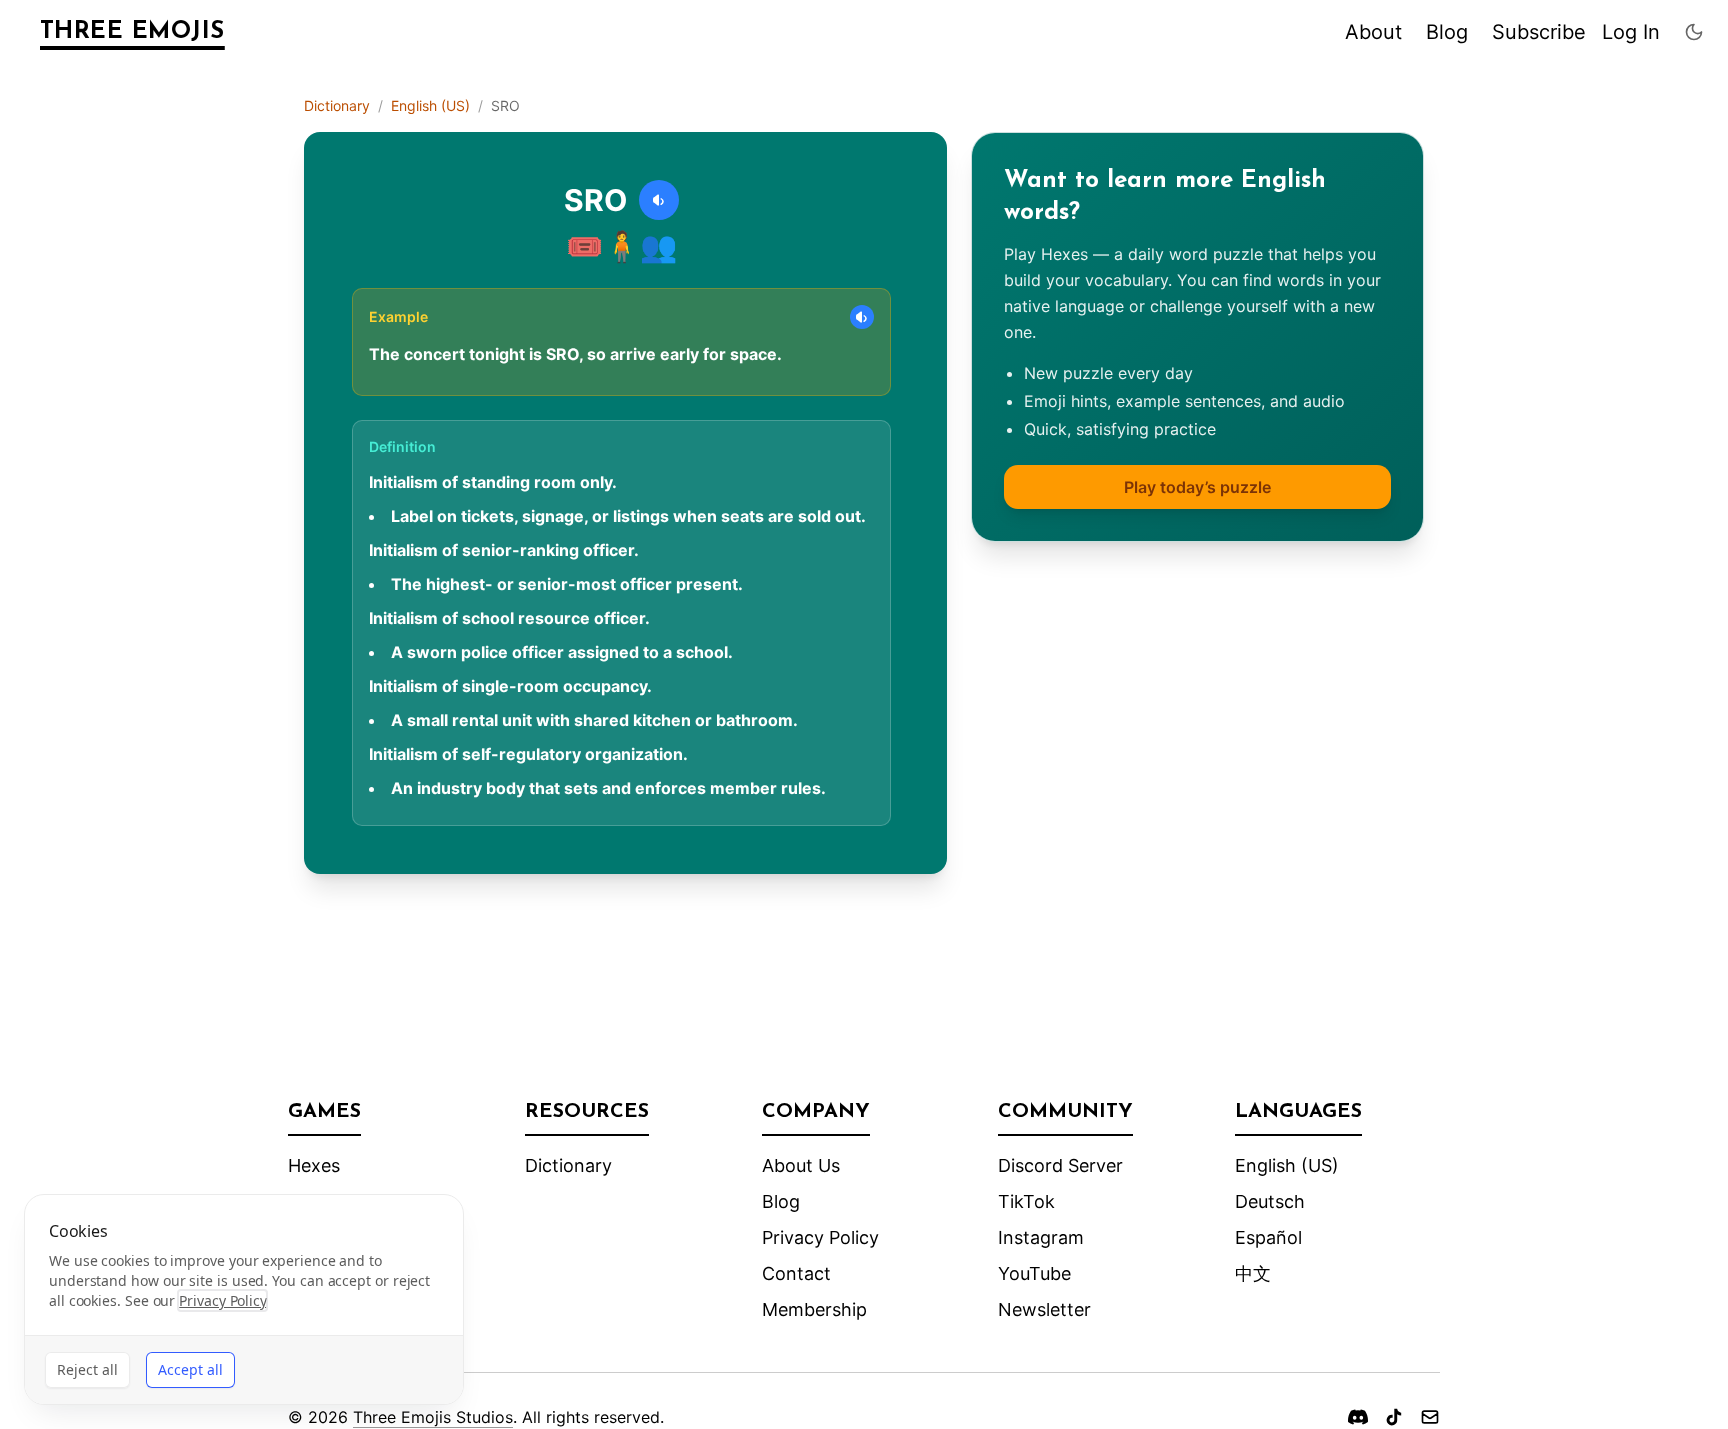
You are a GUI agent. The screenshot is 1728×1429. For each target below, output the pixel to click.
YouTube (1034, 1273)
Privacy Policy (820, 1237)
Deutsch (1270, 1201)
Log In (1631, 32)
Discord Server (1060, 1165)
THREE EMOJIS (132, 32)
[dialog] (244, 1299)
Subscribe (1539, 32)
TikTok (1026, 1201)
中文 (1253, 1273)
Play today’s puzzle (1197, 487)
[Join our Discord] (1358, 1417)
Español (1268, 1237)
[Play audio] (659, 200)
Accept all (190, 1369)
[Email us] (1430, 1417)
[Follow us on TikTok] (1394, 1417)
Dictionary (337, 105)
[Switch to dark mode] (1694, 32)
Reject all (87, 1369)
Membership (814, 1309)
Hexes (314, 1165)
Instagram (1041, 1237)
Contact (796, 1273)
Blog (1447, 32)
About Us (801, 1165)
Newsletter (1044, 1309)
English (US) (430, 105)
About (1373, 32)
